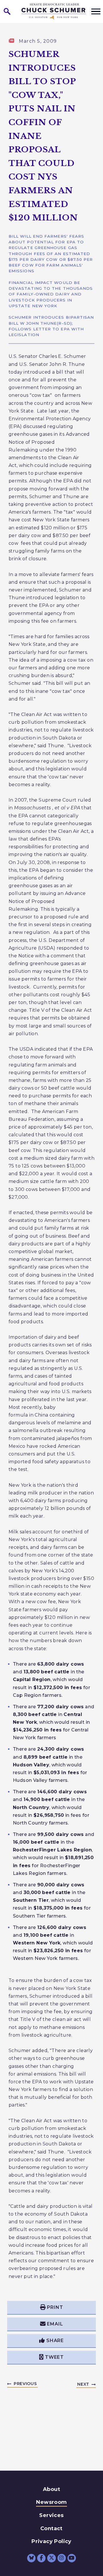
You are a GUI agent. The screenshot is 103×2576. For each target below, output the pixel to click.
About (51, 2489)
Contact (51, 2528)
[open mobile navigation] (96, 11)
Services (51, 2515)
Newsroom (51, 2502)
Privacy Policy (51, 2541)
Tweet (54, 2357)
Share (55, 2341)
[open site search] (7, 11)
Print (55, 2307)
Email (55, 2324)
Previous (25, 2384)
